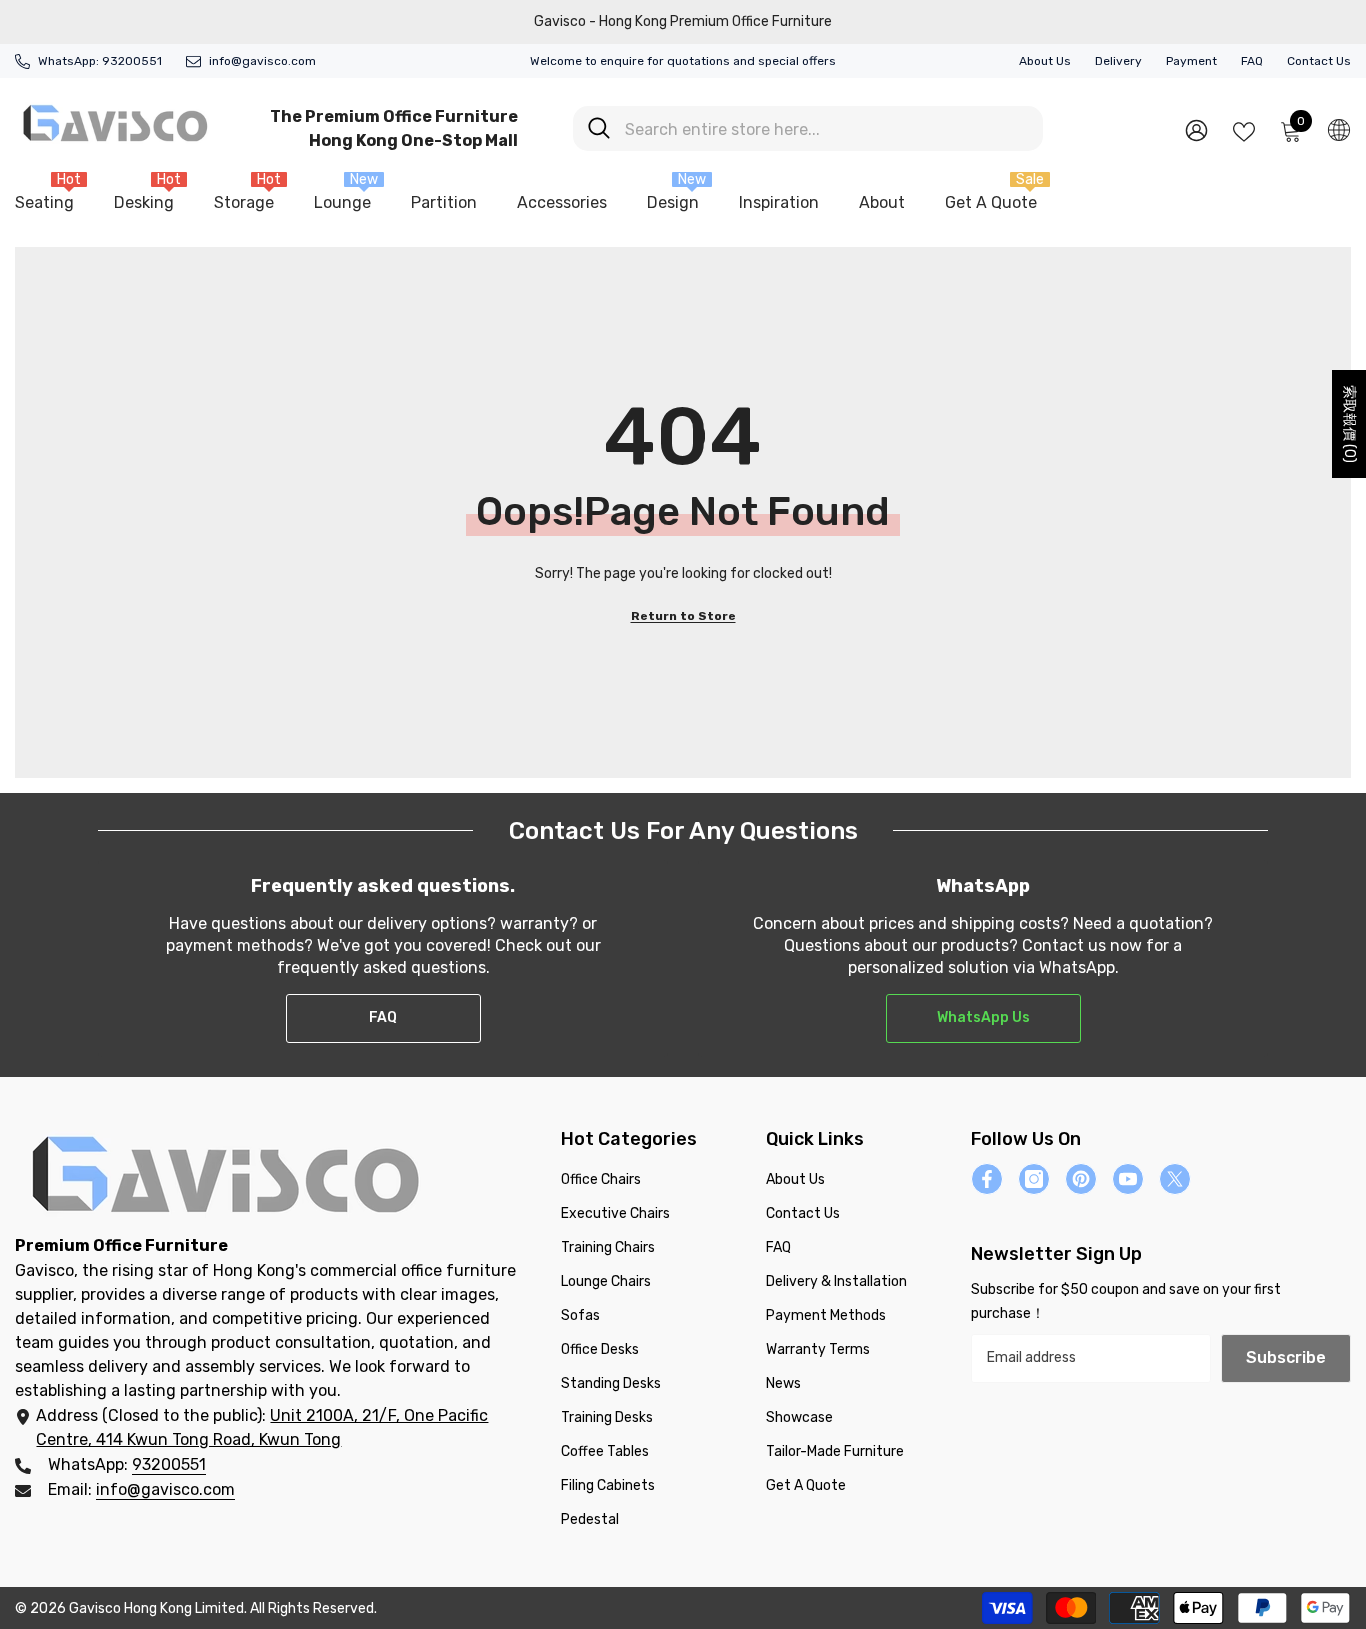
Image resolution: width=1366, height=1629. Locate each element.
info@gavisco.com (262, 61)
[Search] (808, 128)
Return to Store (683, 616)
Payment (1191, 61)
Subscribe (1286, 1357)
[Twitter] (1175, 1179)
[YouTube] (1128, 1179)
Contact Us (1319, 61)
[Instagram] (1034, 1179)
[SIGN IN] (1196, 129)
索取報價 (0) (1349, 424)
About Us (1045, 61)
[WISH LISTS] (1244, 130)
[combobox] (826, 128)
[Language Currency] (1339, 129)
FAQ (1252, 61)
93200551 (132, 61)
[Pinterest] (1081, 1179)
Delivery (1118, 61)
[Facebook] (987, 1179)
